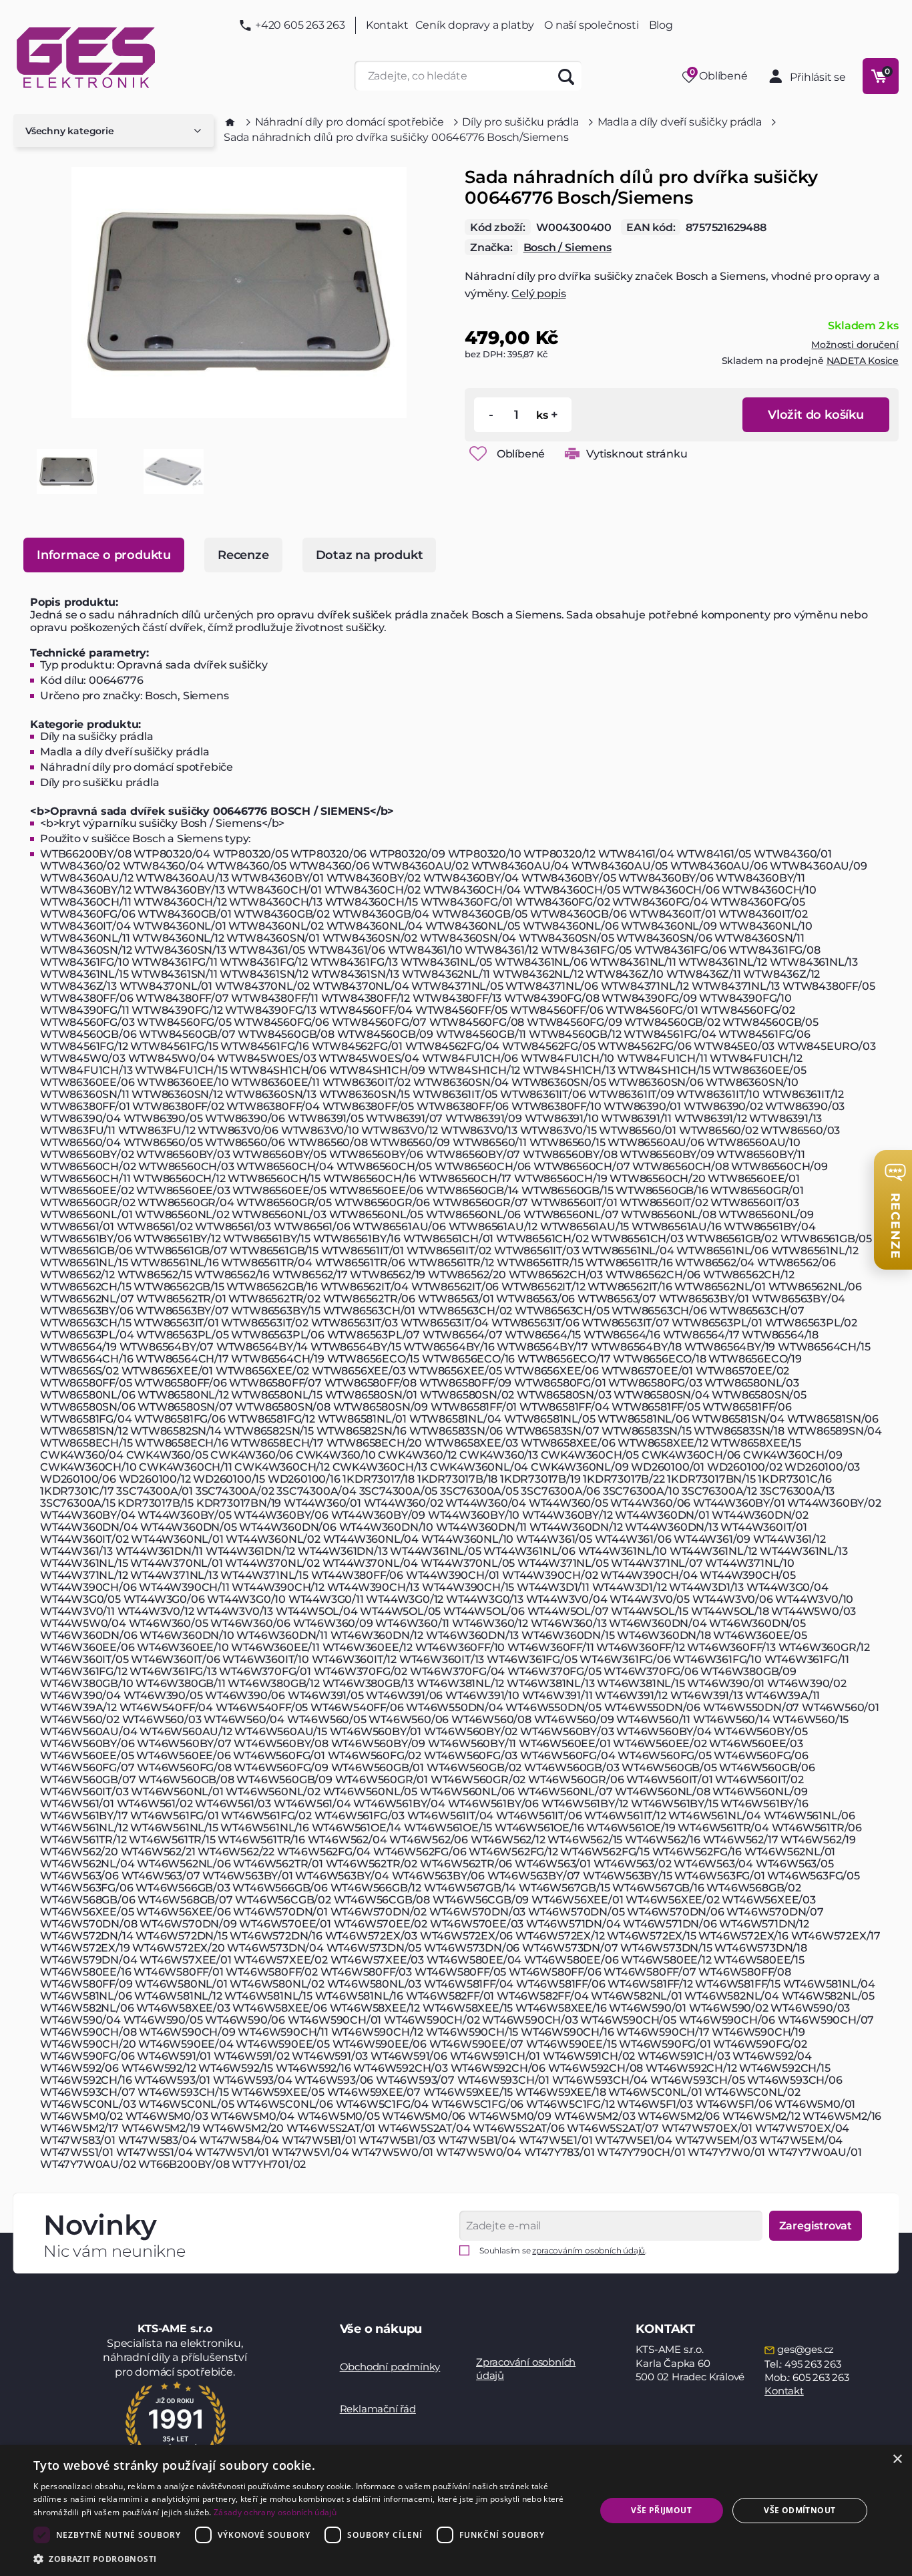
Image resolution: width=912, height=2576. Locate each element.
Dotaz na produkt (370, 555)
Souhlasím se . (563, 2250)
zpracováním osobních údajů (589, 2250)
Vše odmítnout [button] (800, 2510)
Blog (661, 25)
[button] (306, 2558)
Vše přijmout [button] (661, 2510)
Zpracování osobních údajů (526, 2369)
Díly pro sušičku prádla (520, 122)
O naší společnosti (591, 25)
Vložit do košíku (816, 415)
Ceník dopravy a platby (475, 25)
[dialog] (456, 2511)
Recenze (243, 555)
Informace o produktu (104, 555)
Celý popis (538, 294)
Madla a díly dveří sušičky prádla (680, 122)
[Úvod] (230, 122)
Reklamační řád (378, 2409)
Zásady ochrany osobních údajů (275, 2512)
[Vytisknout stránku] (572, 453)
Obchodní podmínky (390, 2367)
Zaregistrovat (816, 2226)
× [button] (897, 2459)
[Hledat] (566, 76)
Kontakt (387, 25)
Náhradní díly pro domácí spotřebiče (350, 122)
